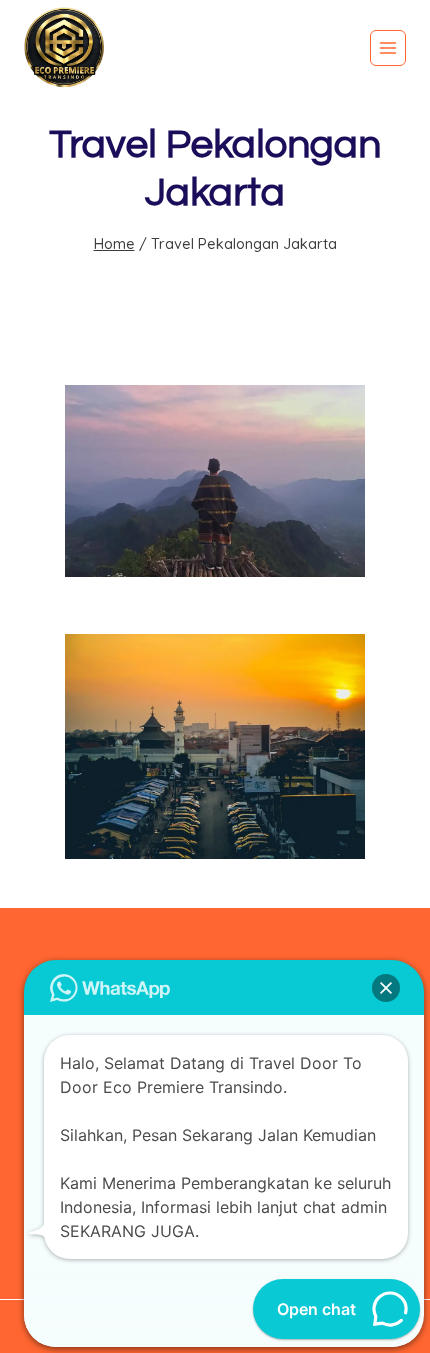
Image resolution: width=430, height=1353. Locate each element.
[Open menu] (388, 48)
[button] (386, 988)
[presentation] (215, 481)
